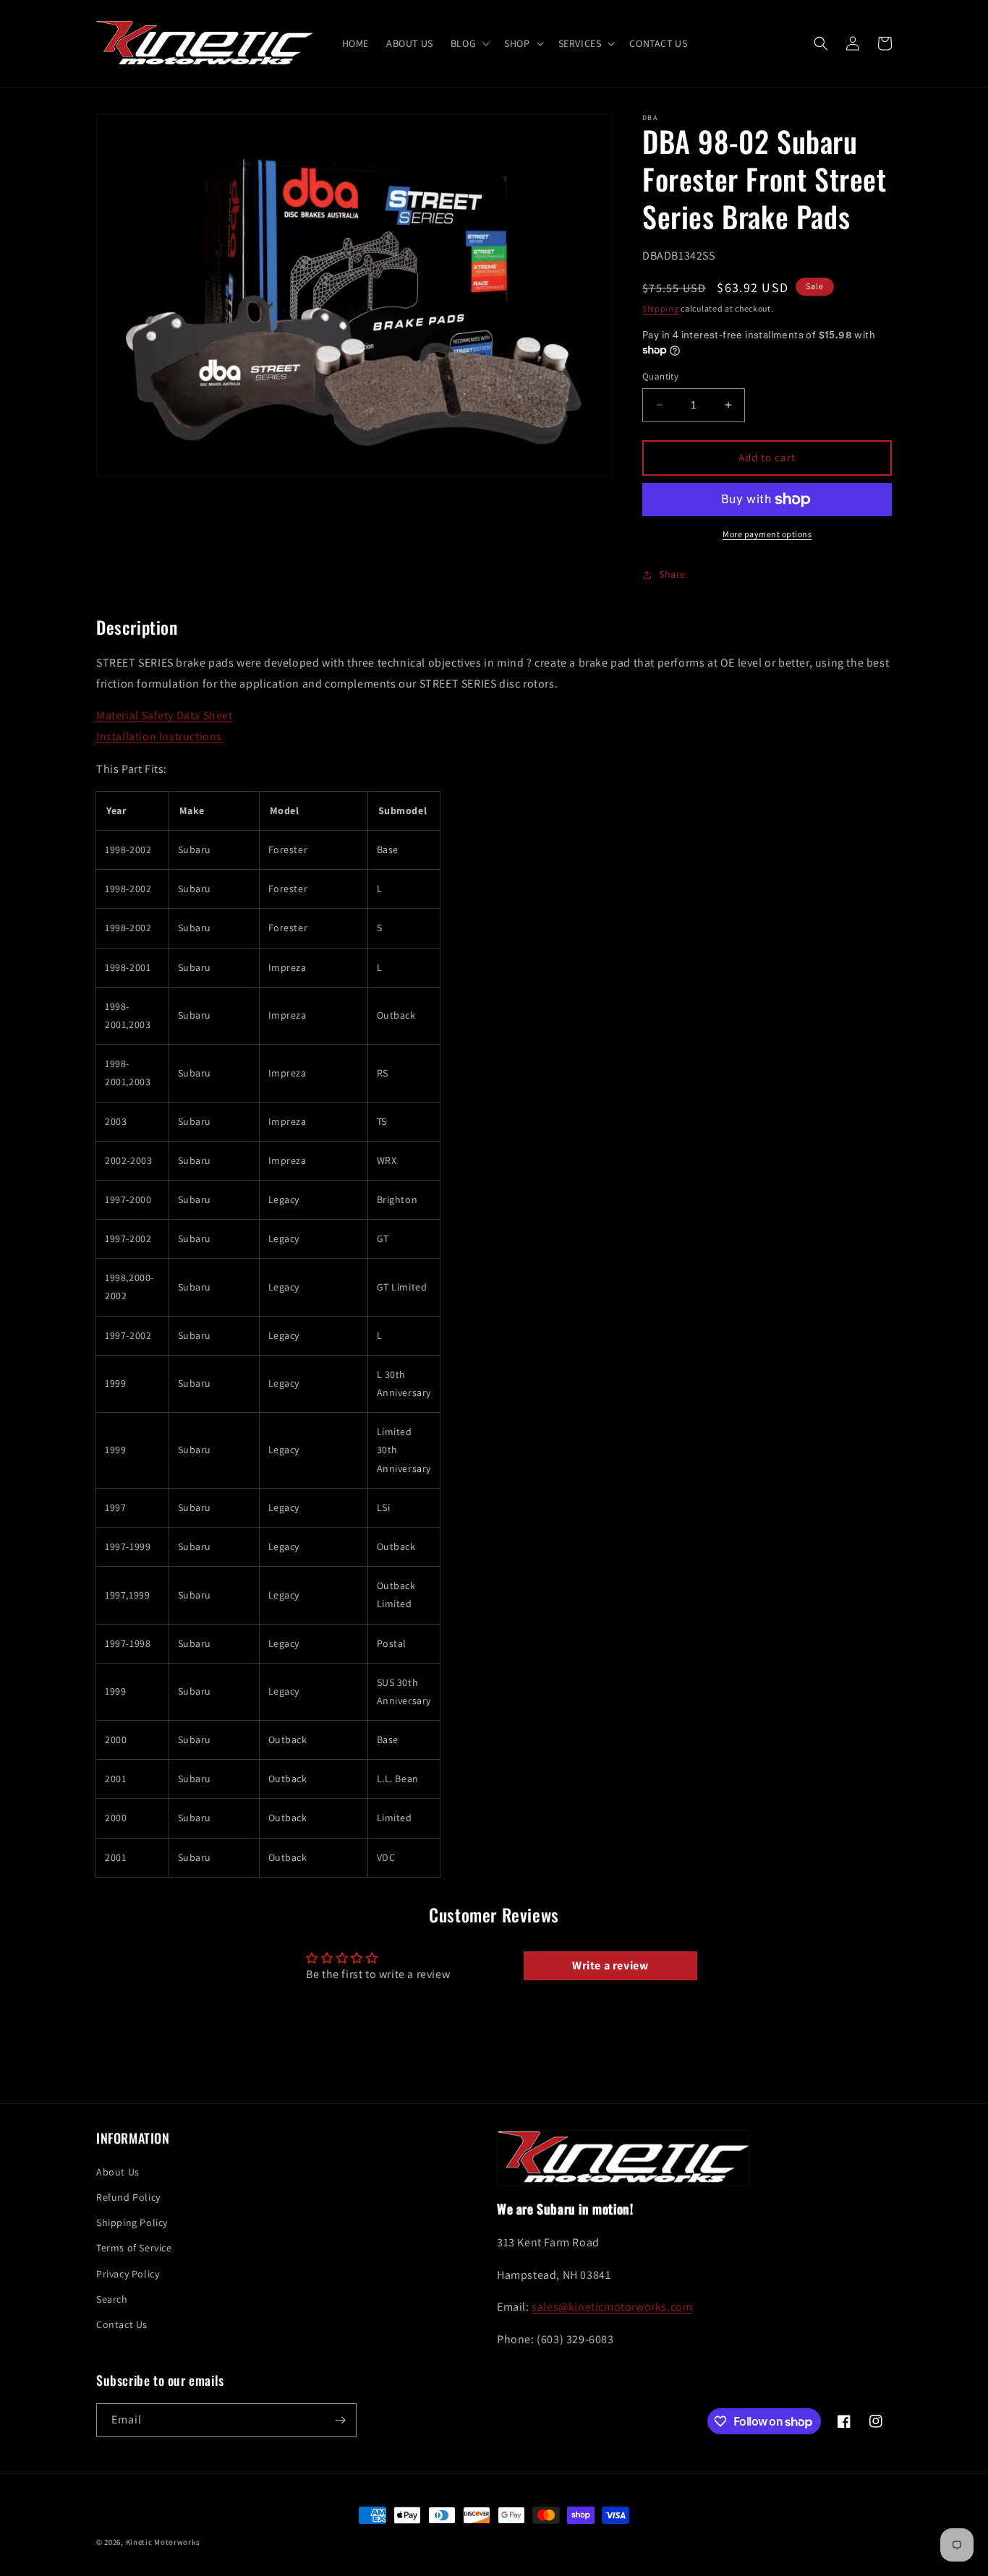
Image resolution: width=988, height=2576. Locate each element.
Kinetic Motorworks (163, 2542)
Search (112, 2299)
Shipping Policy (132, 2222)
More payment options (767, 534)
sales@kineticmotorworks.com (612, 2307)
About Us (118, 2172)
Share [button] (672, 574)
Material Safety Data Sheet (165, 715)
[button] (469, 43)
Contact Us (122, 2324)
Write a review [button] (610, 1965)
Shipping (661, 308)
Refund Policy (128, 2197)
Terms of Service (134, 2248)
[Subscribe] (340, 2420)
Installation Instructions (159, 736)
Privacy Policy (128, 2274)
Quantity (660, 376)
